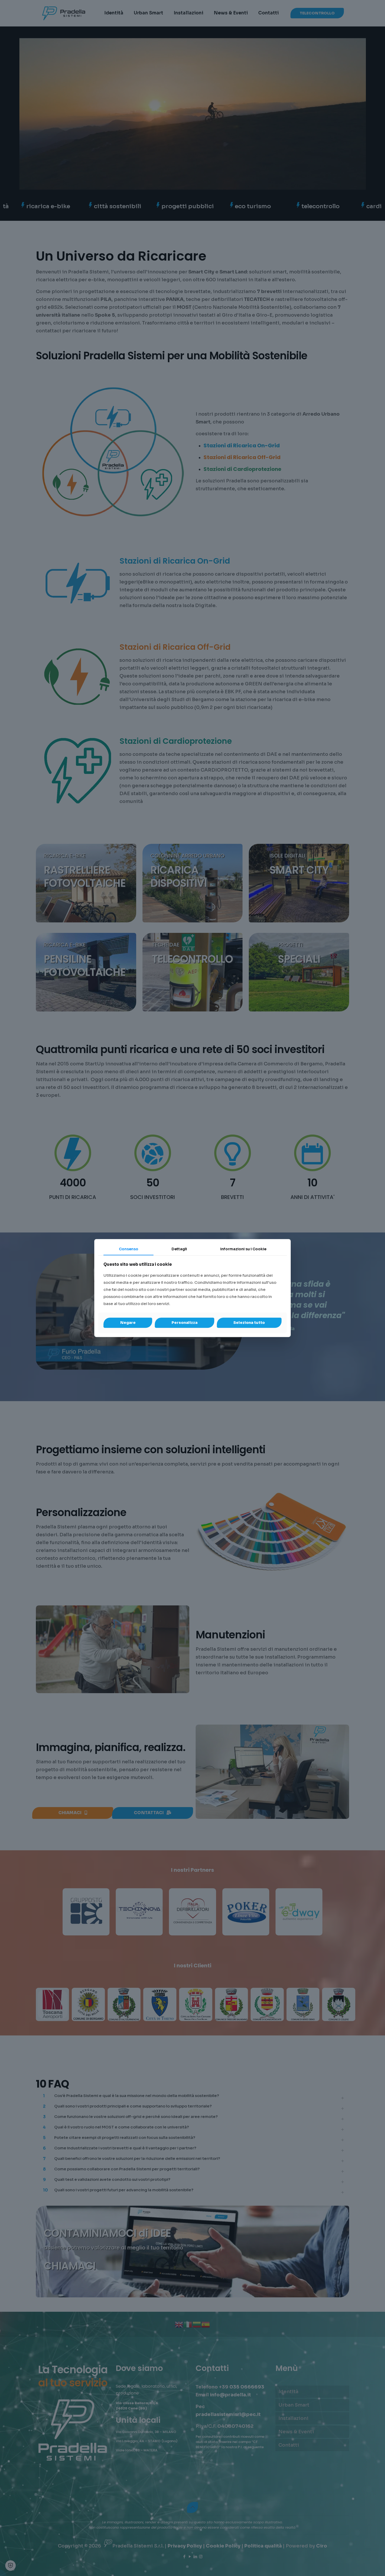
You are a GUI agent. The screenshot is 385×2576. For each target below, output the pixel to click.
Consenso (129, 1249)
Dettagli (179, 1249)
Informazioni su (243, 1249)
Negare (128, 1323)
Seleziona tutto (249, 1323)
